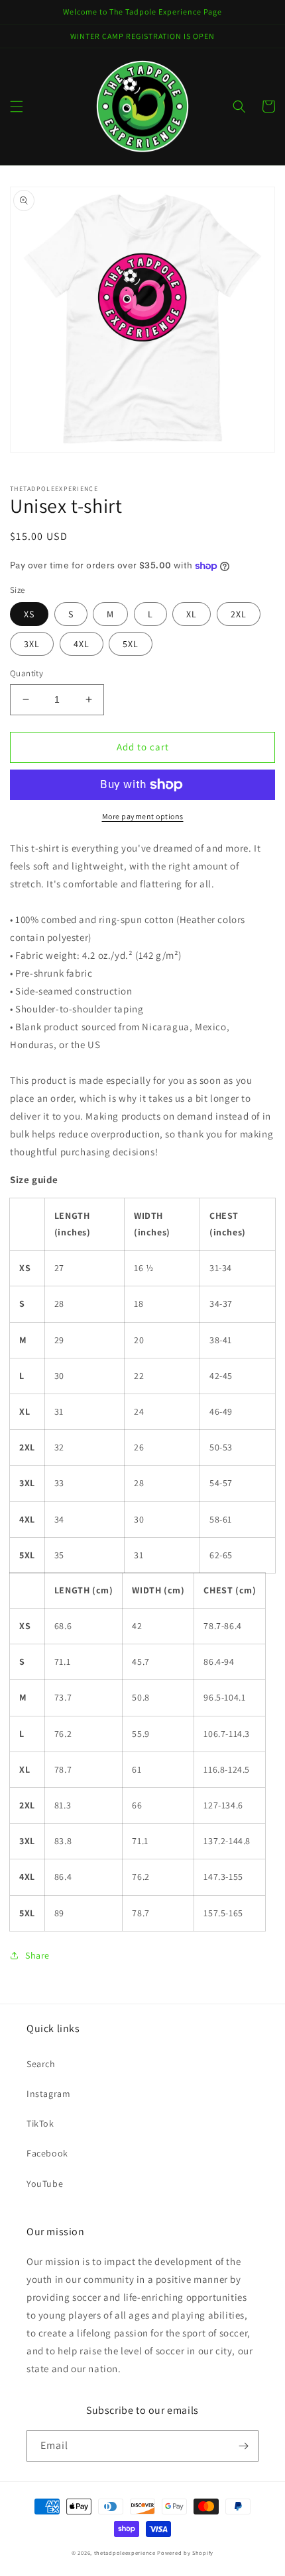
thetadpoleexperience (125, 2553)
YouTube (45, 2184)
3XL (32, 644)
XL (192, 614)
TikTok (40, 2123)
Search (41, 2064)
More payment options (143, 816)
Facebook (47, 2153)
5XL (131, 644)
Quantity (27, 673)
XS (29, 614)
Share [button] (37, 1955)
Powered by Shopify (185, 2553)
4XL (82, 644)
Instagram (48, 2094)
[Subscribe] (243, 2446)
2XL (239, 614)
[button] (17, 107)
